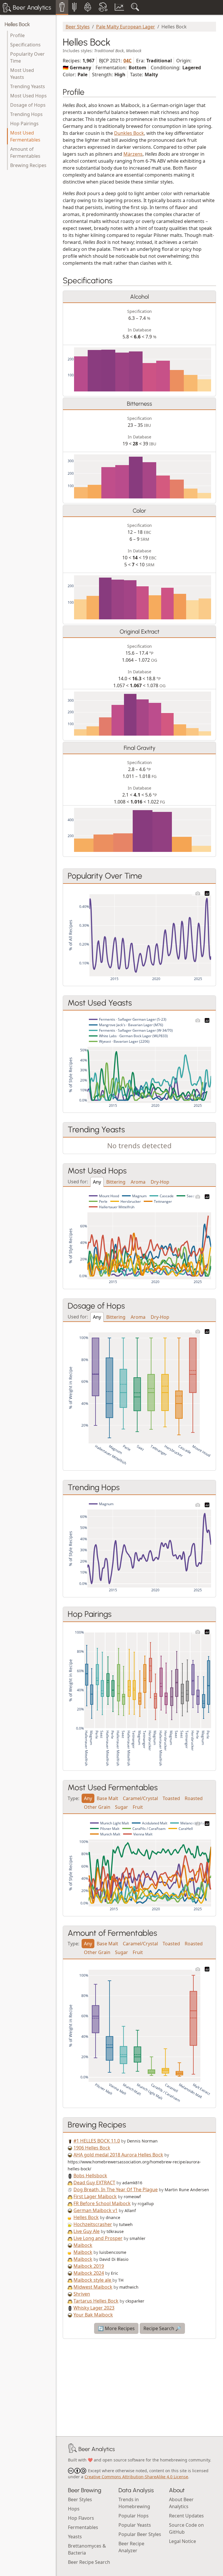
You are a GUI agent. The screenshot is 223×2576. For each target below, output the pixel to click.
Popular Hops (134, 2516)
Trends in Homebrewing (134, 2503)
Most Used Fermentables (25, 136)
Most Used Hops (28, 96)
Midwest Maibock (93, 2287)
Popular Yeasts (135, 2525)
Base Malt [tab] (107, 1798)
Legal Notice (182, 2541)
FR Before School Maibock (102, 2203)
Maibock (83, 2245)
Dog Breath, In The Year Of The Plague (116, 2189)
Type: (73, 1798)
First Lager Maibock (95, 2196)
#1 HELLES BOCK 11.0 (97, 2141)
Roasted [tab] (194, 1798)
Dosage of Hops (28, 105)
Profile (17, 35)
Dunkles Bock (129, 133)
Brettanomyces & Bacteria (87, 2549)
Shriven (82, 2294)
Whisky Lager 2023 (94, 2308)
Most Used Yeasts (22, 74)
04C (127, 61)
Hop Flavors (81, 2518)
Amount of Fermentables (25, 153)
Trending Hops (26, 114)
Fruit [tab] (138, 1807)
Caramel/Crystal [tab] (140, 1798)
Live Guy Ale (87, 2231)
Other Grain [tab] (97, 1807)
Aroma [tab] (138, 1182)
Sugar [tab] (122, 1807)
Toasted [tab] (171, 1798)
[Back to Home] (73, 2449)
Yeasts (75, 2537)
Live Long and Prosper (98, 2238)
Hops (74, 2509)
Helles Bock (17, 24)
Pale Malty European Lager (126, 27)
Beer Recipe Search (89, 2562)
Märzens (133, 154)
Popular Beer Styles (140, 2534)
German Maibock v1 (96, 2210)
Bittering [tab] (116, 1182)
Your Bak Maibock (93, 2315)
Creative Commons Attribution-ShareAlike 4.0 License (136, 2477)
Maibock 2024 (89, 2273)
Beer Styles (78, 27)
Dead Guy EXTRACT (94, 2183)
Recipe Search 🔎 (162, 2328)
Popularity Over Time (27, 57)
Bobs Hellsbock (90, 2176)
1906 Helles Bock (92, 2148)
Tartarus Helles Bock (96, 2301)
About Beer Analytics (181, 2503)
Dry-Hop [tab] (160, 1182)
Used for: (78, 1181)
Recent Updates (186, 2516)
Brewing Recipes (28, 165)
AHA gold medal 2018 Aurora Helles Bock (118, 2155)
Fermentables (83, 2527)
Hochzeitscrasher (93, 2224)
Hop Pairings (24, 124)
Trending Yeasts (28, 86)
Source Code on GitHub (186, 2528)
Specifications (25, 45)
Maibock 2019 (89, 2266)
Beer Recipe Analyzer (131, 2547)
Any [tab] (97, 1182)
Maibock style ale (93, 2280)
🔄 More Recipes (116, 2328)
